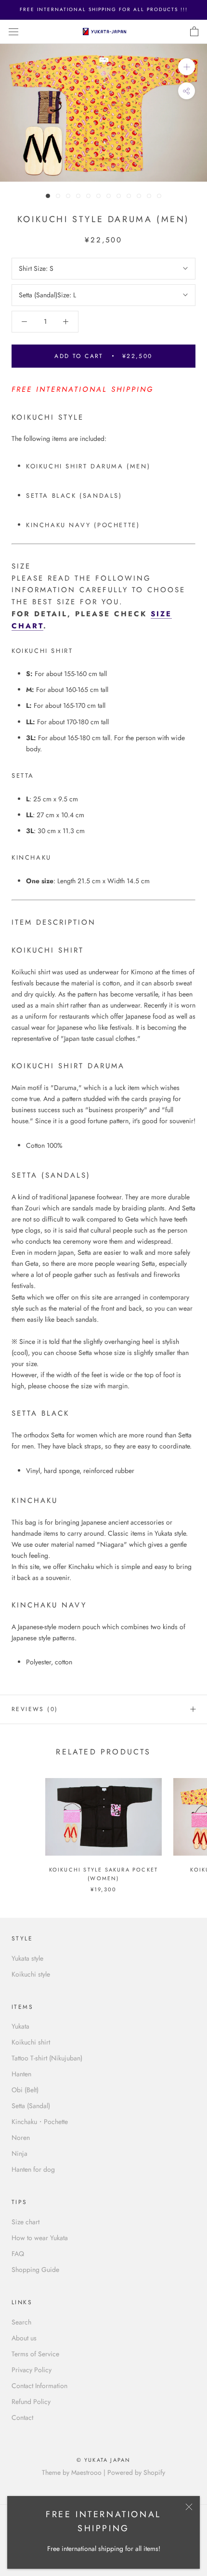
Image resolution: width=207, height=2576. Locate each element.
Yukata (20, 2026)
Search (21, 2322)
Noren (21, 2138)
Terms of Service (35, 2354)
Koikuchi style (31, 1974)
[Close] (189, 2507)
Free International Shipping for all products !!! (104, 9)
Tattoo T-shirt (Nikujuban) (47, 2058)
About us (24, 2338)
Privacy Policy (32, 2370)
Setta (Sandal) (31, 2106)
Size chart (26, 2222)
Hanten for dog (33, 2169)
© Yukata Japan (104, 2460)
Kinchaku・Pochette (40, 2122)
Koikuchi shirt (31, 2042)
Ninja (19, 2153)
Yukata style (27, 1958)
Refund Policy (31, 2402)
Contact (22, 2417)
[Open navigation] (13, 32)
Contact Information (39, 2386)
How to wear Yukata (40, 2238)
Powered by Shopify (136, 2472)
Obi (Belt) (25, 2090)
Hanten (21, 2074)
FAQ (18, 2254)
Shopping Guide (35, 2270)
